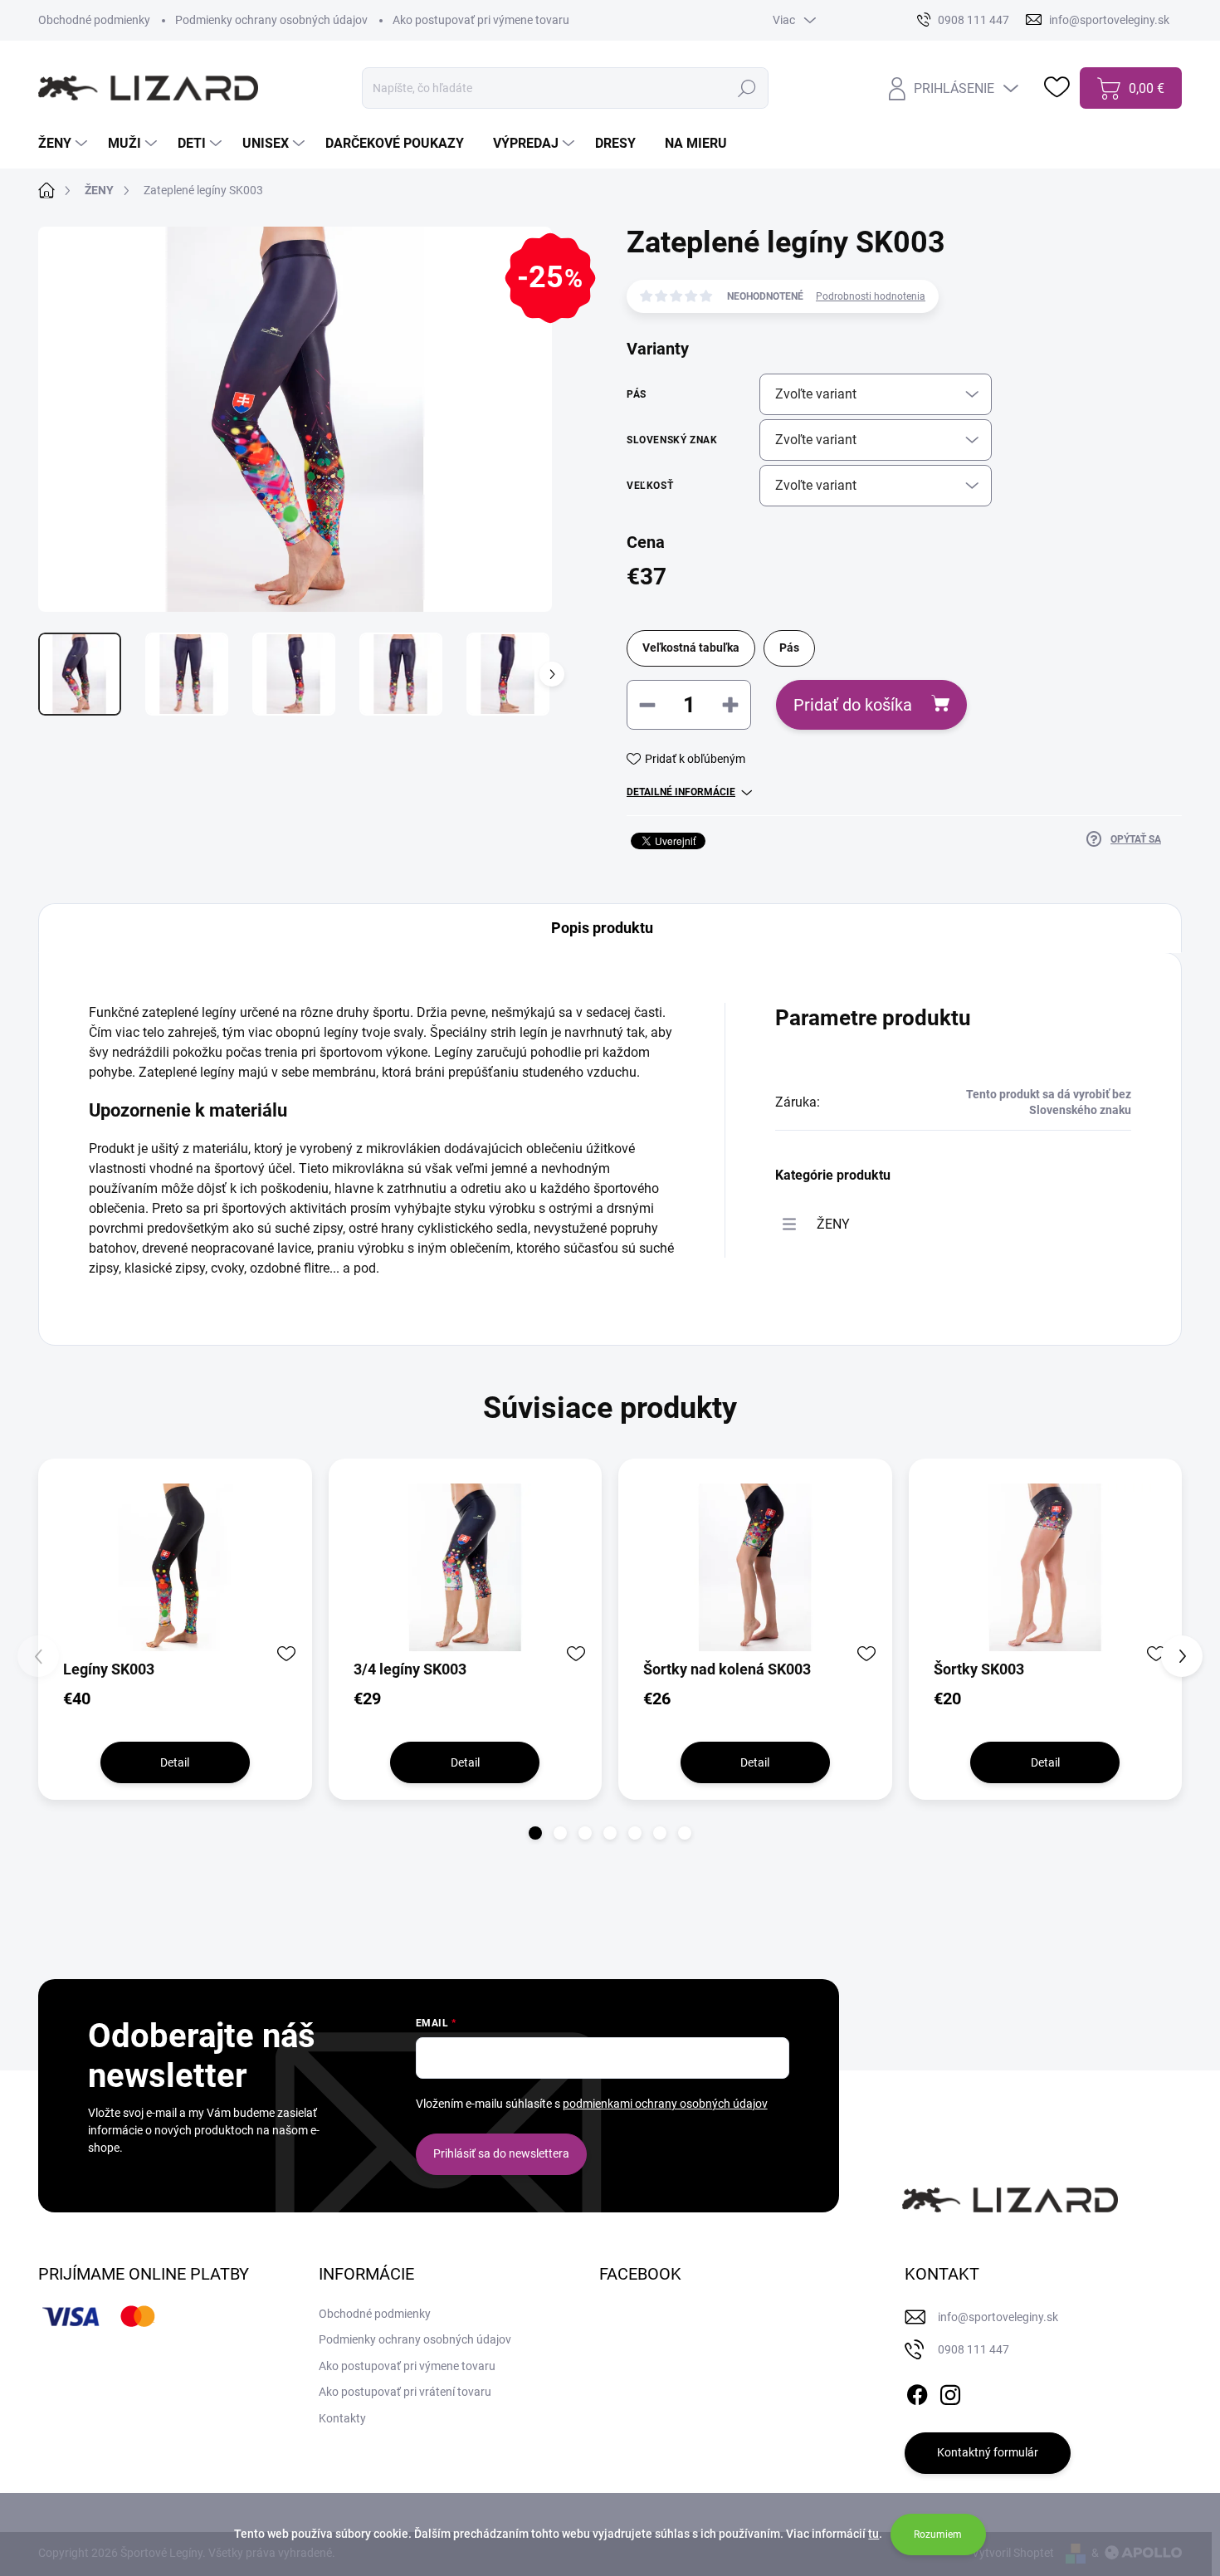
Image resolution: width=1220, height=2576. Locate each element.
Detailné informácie (681, 792)
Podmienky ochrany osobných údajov (271, 20)
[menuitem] (65, 144)
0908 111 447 (974, 2349)
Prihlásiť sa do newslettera (501, 2153)
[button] (535, 1833)
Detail (175, 1762)
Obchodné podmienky (94, 20)
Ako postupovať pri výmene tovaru (481, 20)
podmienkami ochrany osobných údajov (665, 2104)
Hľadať (747, 88)
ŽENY (833, 1224)
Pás (789, 648)
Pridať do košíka (853, 705)
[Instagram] (950, 2392)
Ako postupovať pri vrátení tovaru (405, 2392)
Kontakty (342, 2418)
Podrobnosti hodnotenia (871, 296)
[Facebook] (917, 2392)
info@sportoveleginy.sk (998, 2317)
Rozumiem (938, 2534)
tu (874, 2534)
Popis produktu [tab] (602, 928)
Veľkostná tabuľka (691, 648)
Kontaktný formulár (988, 2452)
